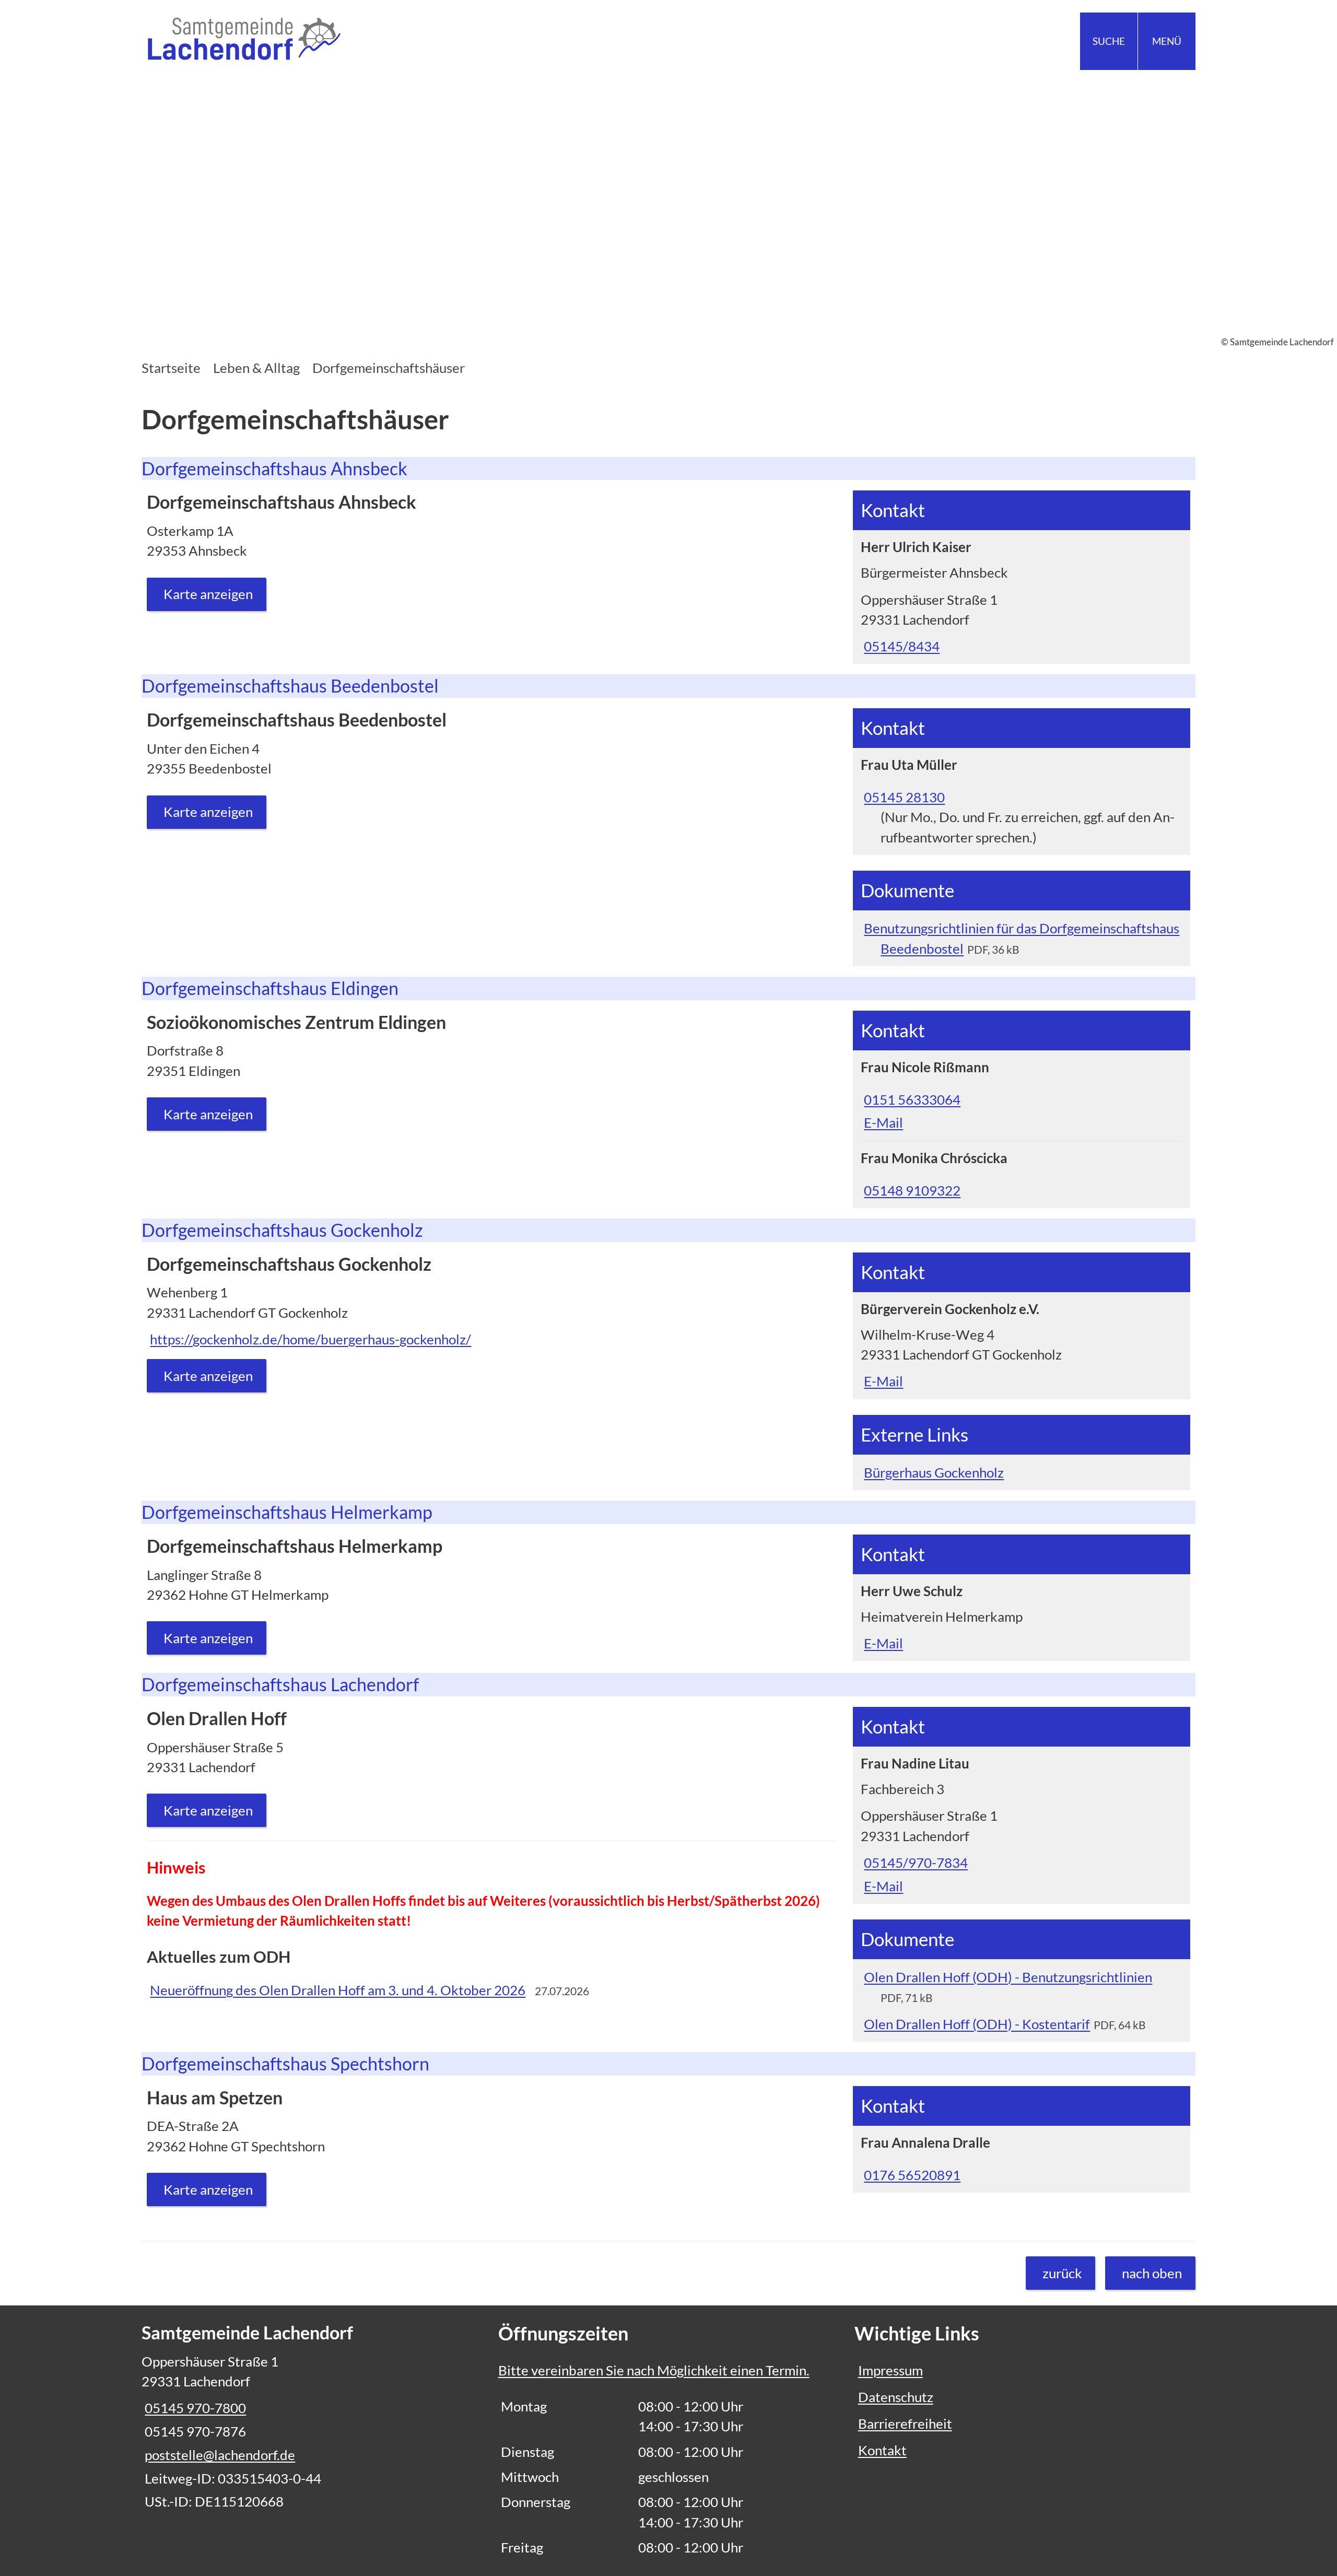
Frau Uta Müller (909, 765)
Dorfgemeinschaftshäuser (389, 368)
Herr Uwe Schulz (912, 1591)
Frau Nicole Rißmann (925, 1067)
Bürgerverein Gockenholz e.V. (950, 1309)
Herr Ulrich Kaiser (916, 547)
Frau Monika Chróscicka (934, 1158)
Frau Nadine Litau (915, 1763)
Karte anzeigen (208, 594)
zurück (1062, 2273)
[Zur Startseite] (401, 41)
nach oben (1152, 2273)
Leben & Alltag (256, 368)
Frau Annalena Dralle (925, 2142)
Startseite (171, 368)
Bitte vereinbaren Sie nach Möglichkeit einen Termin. (654, 2370)
